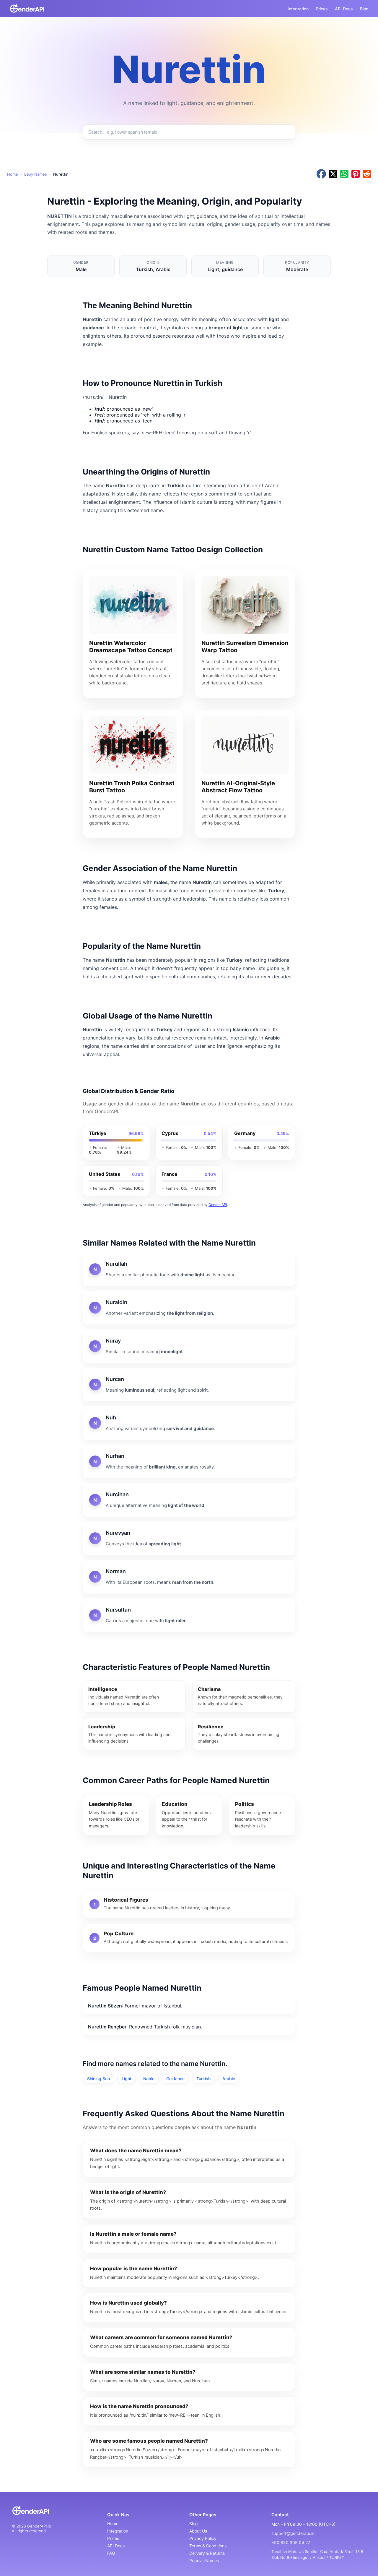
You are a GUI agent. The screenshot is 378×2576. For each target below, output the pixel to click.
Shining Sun (98, 2079)
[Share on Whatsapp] (344, 174)
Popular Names (204, 2560)
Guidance (175, 2079)
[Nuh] (189, 1423)
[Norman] (189, 1577)
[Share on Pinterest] (356, 174)
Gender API (218, 1205)
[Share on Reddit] (367, 174)
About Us (198, 2531)
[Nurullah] (189, 1269)
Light (127, 2079)
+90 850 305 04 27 (291, 2542)
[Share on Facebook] (321, 174)
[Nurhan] (189, 1461)
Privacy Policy (203, 2538)
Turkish (203, 2079)
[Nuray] (189, 1346)
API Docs (344, 9)
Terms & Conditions (208, 2546)
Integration (298, 9)
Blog (364, 9)
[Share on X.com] (333, 174)
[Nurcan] (189, 1385)
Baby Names (36, 174)
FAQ (111, 2553)
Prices (322, 9)
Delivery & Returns (207, 2553)
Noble (149, 2079)
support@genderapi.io (293, 2533)
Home (13, 174)
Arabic (229, 2079)
